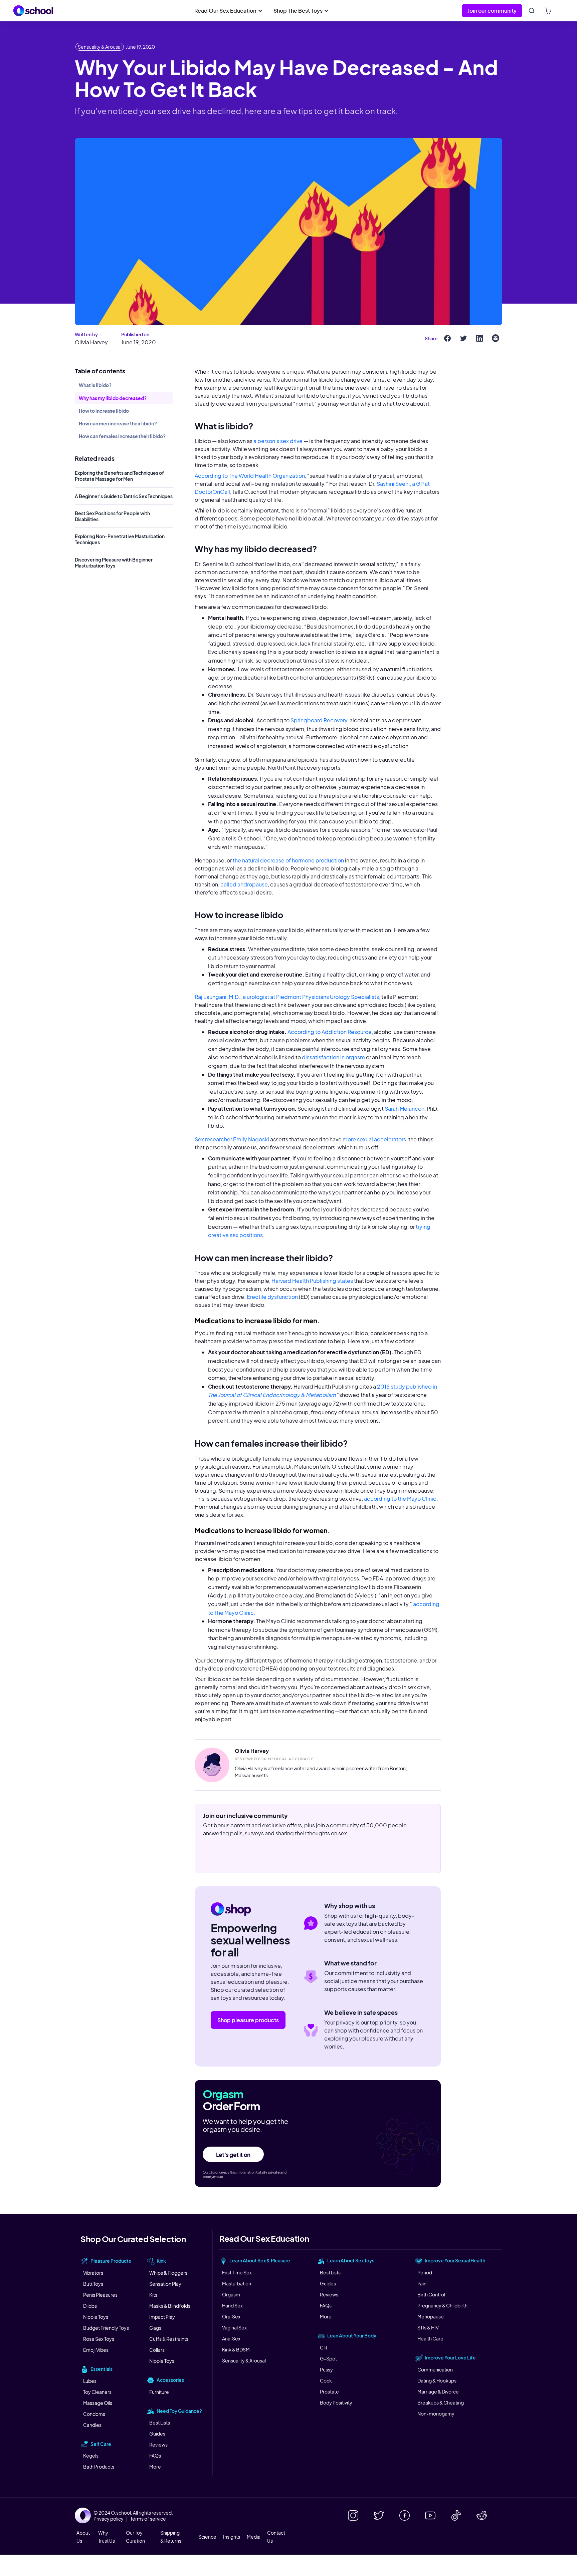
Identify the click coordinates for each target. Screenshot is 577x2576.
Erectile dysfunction (272, 1297)
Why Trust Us (107, 2537)
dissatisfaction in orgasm (333, 1057)
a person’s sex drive (278, 441)
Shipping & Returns (171, 2537)
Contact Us (276, 2537)
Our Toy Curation (135, 2537)
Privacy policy (109, 2519)
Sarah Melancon (405, 1109)
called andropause (244, 884)
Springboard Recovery (319, 720)
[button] (228, 11)
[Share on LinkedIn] (479, 338)
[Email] (496, 338)
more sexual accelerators (374, 1139)
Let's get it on (233, 2155)
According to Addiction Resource (330, 1032)
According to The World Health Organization (250, 476)
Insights (232, 2537)
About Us (83, 2537)
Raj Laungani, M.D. (218, 997)
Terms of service (148, 2519)
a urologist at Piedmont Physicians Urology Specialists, (312, 997)
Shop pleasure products (248, 2020)
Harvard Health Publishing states (312, 1281)
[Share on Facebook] (447, 338)
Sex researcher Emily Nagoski (232, 1139)
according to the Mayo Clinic (400, 1499)
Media (254, 2537)
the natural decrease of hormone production (288, 860)
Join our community (492, 11)
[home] (33, 11)
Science (207, 2537)
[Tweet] (463, 338)
